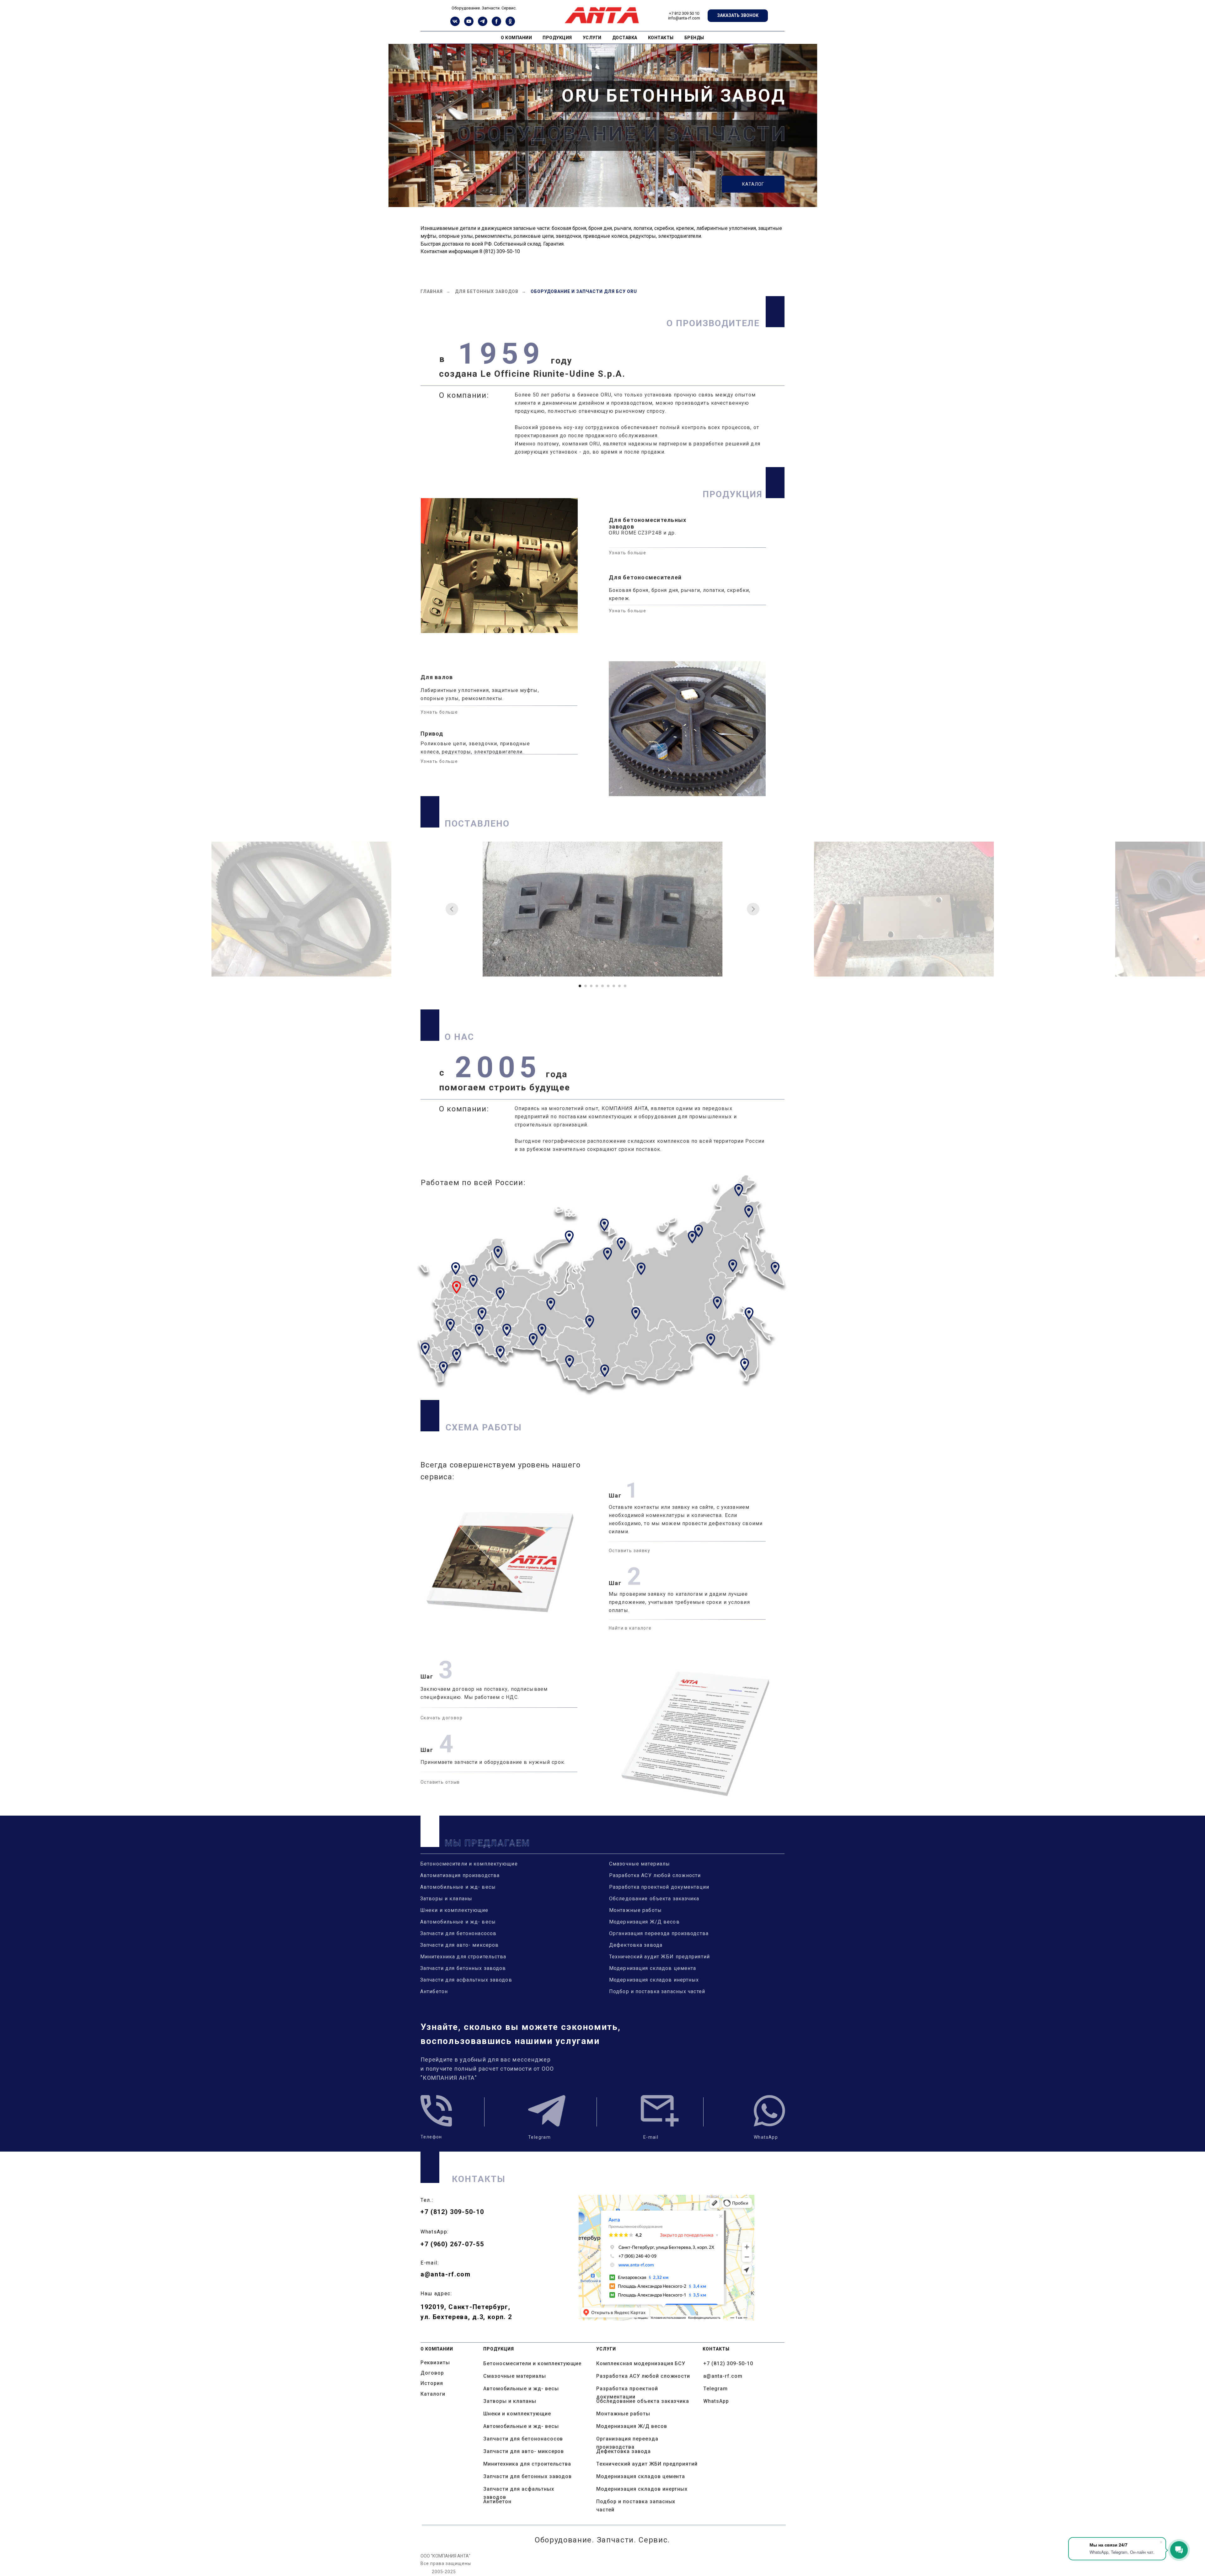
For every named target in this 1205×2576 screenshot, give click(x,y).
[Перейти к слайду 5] (602, 986)
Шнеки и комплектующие (454, 1910)
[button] (738, 16)
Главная (432, 291)
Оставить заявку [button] (629, 1551)
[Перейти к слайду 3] (591, 986)
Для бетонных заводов (487, 291)
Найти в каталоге (630, 1628)
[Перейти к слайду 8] (619, 986)
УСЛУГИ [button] (592, 38)
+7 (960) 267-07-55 (452, 2244)
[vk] (455, 24)
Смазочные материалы (640, 1864)
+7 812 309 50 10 (684, 13)
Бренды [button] (694, 38)
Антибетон (434, 1991)
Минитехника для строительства (463, 1957)
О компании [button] (516, 38)
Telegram (715, 2389)
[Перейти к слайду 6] (608, 986)
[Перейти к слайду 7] (614, 986)
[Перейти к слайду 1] (580, 986)
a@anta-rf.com (446, 2274)
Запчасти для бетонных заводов (463, 1968)
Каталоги (433, 2394)
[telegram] (483, 24)
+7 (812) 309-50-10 (452, 2212)
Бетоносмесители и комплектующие (469, 1864)
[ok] (510, 24)
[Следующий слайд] (753, 909)
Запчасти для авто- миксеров (459, 1945)
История (432, 2383)
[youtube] (469, 24)
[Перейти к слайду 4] (597, 986)
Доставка (625, 38)
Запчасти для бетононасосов (458, 1933)
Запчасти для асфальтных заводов (466, 1980)
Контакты (661, 38)
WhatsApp (716, 2401)
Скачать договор (442, 1718)
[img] (436, 2111)
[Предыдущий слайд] (452, 909)
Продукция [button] (557, 38)
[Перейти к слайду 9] (625, 986)
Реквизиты (435, 2363)
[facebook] (496, 24)
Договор (432, 2373)
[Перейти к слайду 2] (586, 986)
